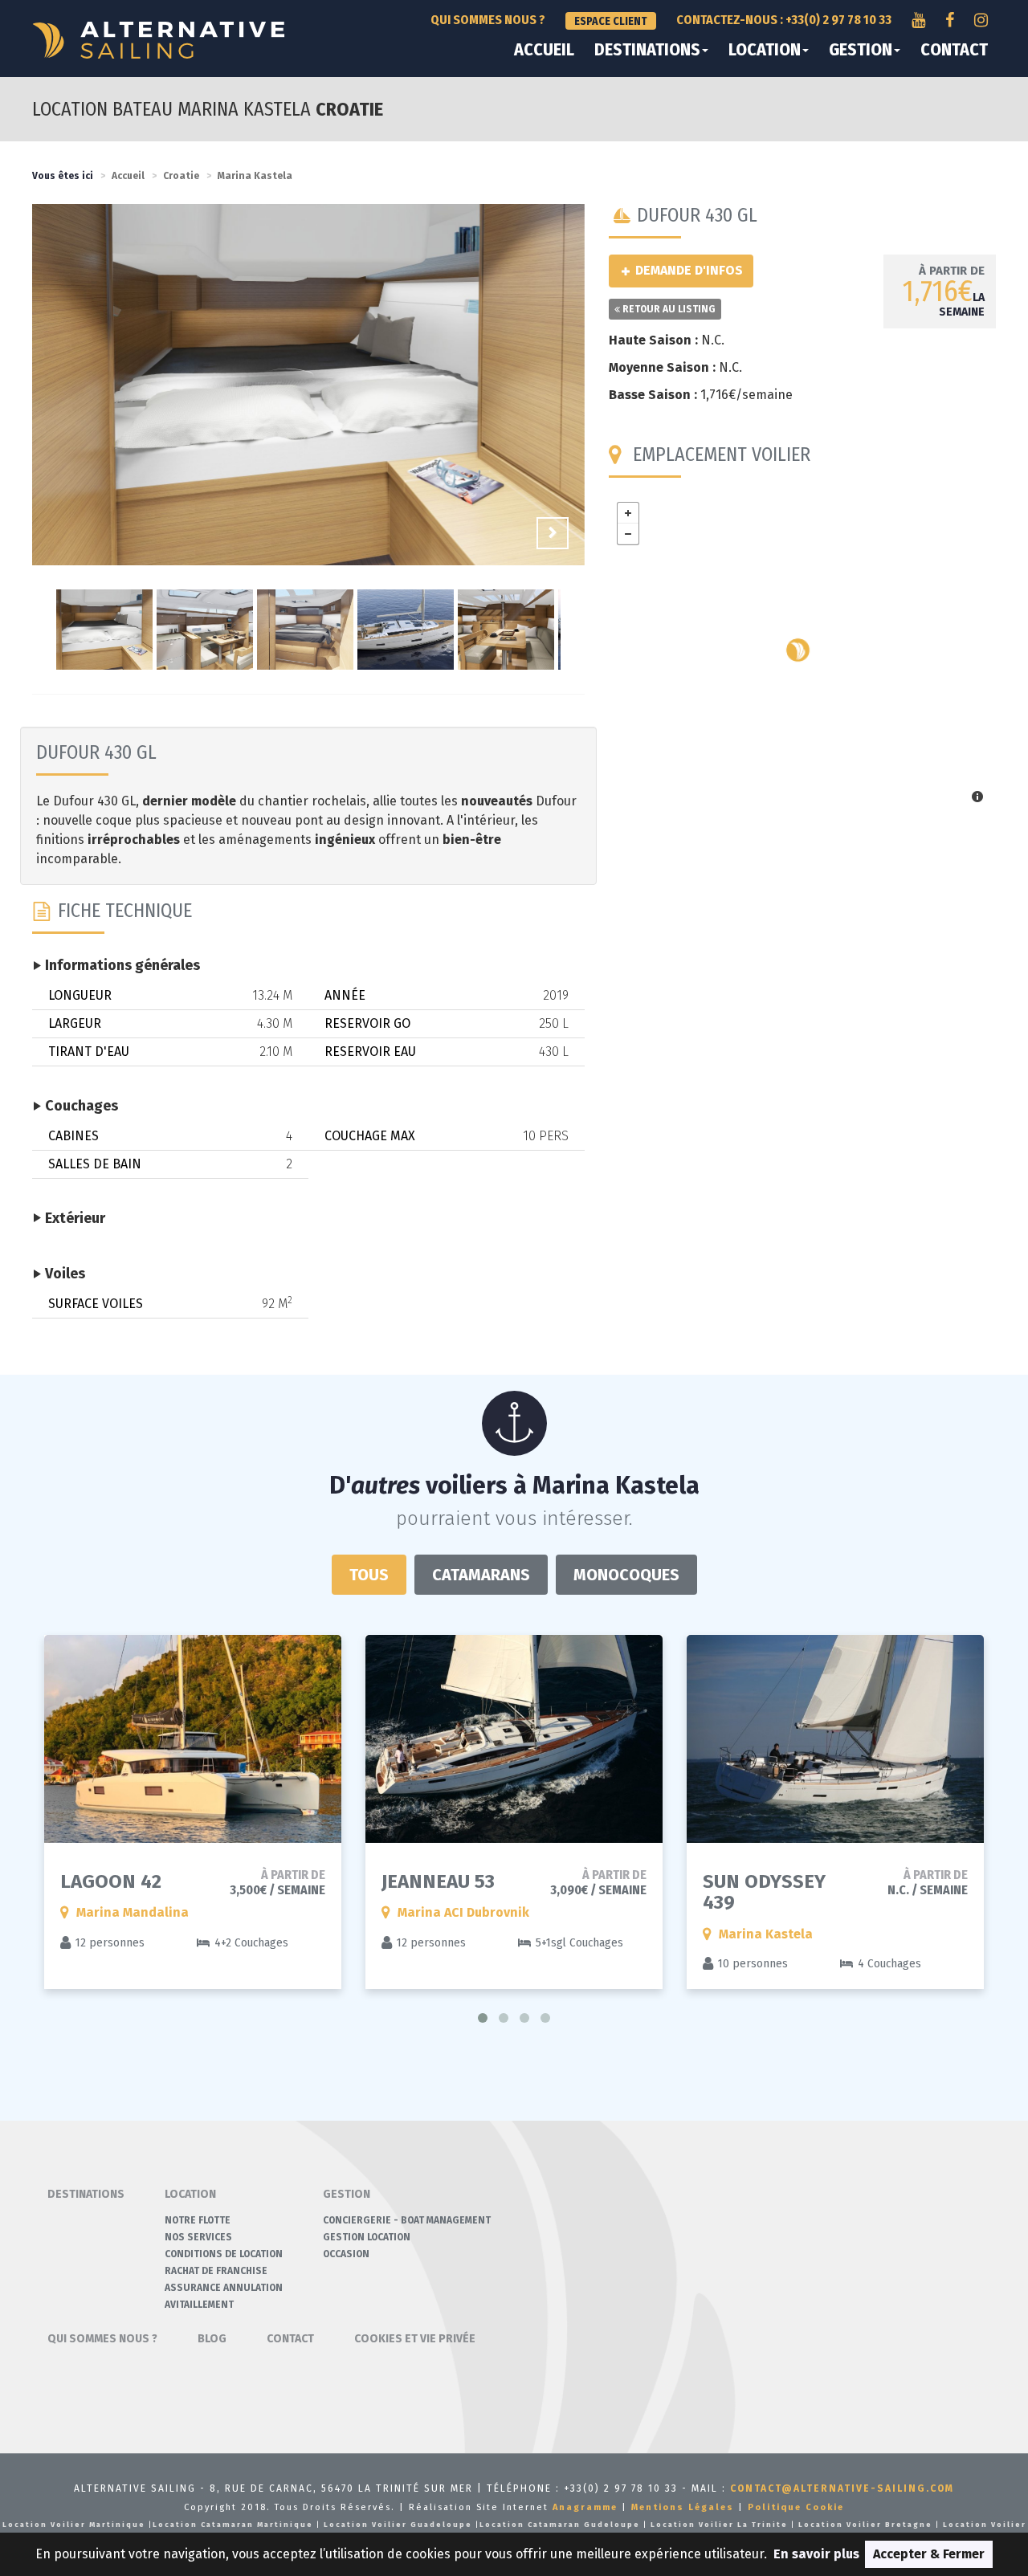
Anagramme (585, 2507)
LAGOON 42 (111, 1881)
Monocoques (626, 1575)
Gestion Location (367, 2237)
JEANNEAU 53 (438, 1881)
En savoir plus (816, 2554)
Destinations (647, 50)
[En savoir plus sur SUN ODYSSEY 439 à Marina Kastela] (835, 1739)
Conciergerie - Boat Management (407, 2220)
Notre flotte (198, 2220)
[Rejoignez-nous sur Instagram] (981, 20)
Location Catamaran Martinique (233, 2525)
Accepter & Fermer (929, 2554)
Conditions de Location (224, 2254)
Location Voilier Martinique (74, 2525)
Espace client (611, 21)
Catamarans (481, 1575)
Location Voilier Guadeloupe (398, 2525)
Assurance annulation (224, 2288)
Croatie (181, 176)
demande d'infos (687, 270)
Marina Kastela (255, 176)
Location (765, 50)
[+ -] (803, 654)
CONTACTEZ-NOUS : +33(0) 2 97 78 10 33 (784, 20)
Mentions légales (683, 2507)
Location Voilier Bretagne (865, 2525)
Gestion (861, 50)
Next (553, 533)
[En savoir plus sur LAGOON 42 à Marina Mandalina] (193, 1739)
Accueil (544, 50)
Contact (954, 50)
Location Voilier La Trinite (719, 2525)
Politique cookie (796, 2507)
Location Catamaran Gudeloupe (560, 2525)
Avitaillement (199, 2305)
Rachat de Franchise (216, 2271)
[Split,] (798, 650)
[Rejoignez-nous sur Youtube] (918, 20)
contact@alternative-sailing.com (842, 2488)
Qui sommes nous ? (488, 20)
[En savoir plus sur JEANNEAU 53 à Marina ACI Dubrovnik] (514, 1739)
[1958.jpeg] (308, 386)
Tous (369, 1575)
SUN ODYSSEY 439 (764, 1892)
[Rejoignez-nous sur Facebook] (950, 20)
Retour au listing (668, 309)
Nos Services (198, 2237)
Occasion (346, 2254)
